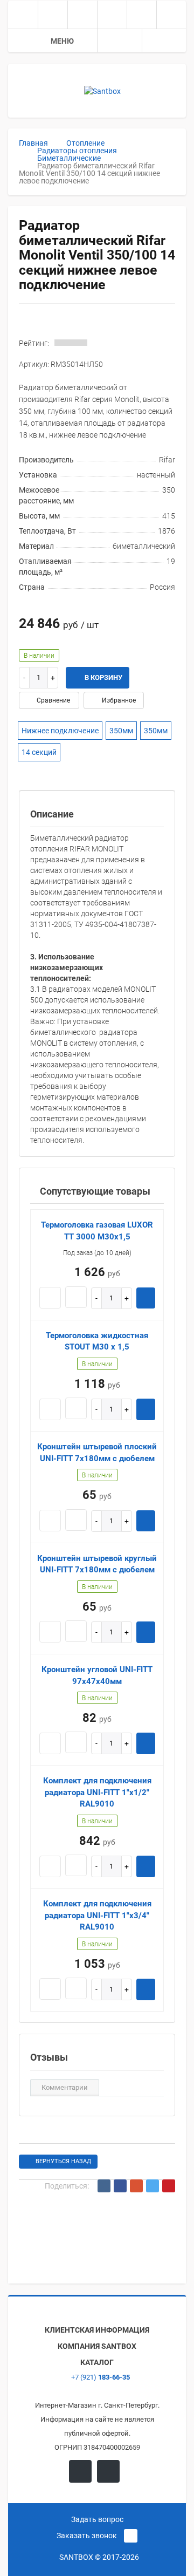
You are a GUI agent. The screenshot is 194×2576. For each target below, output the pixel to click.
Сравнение (53, 700)
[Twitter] (153, 2186)
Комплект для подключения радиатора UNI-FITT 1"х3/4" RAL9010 (97, 1915)
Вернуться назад (63, 2161)
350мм (121, 731)
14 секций (39, 752)
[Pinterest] (169, 2186)
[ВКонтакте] (104, 2186)
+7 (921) (100, 2377)
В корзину (103, 677)
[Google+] (136, 2186)
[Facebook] (120, 2186)
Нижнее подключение (60, 731)
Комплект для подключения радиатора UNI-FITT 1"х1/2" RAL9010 (97, 1792)
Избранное (118, 700)
